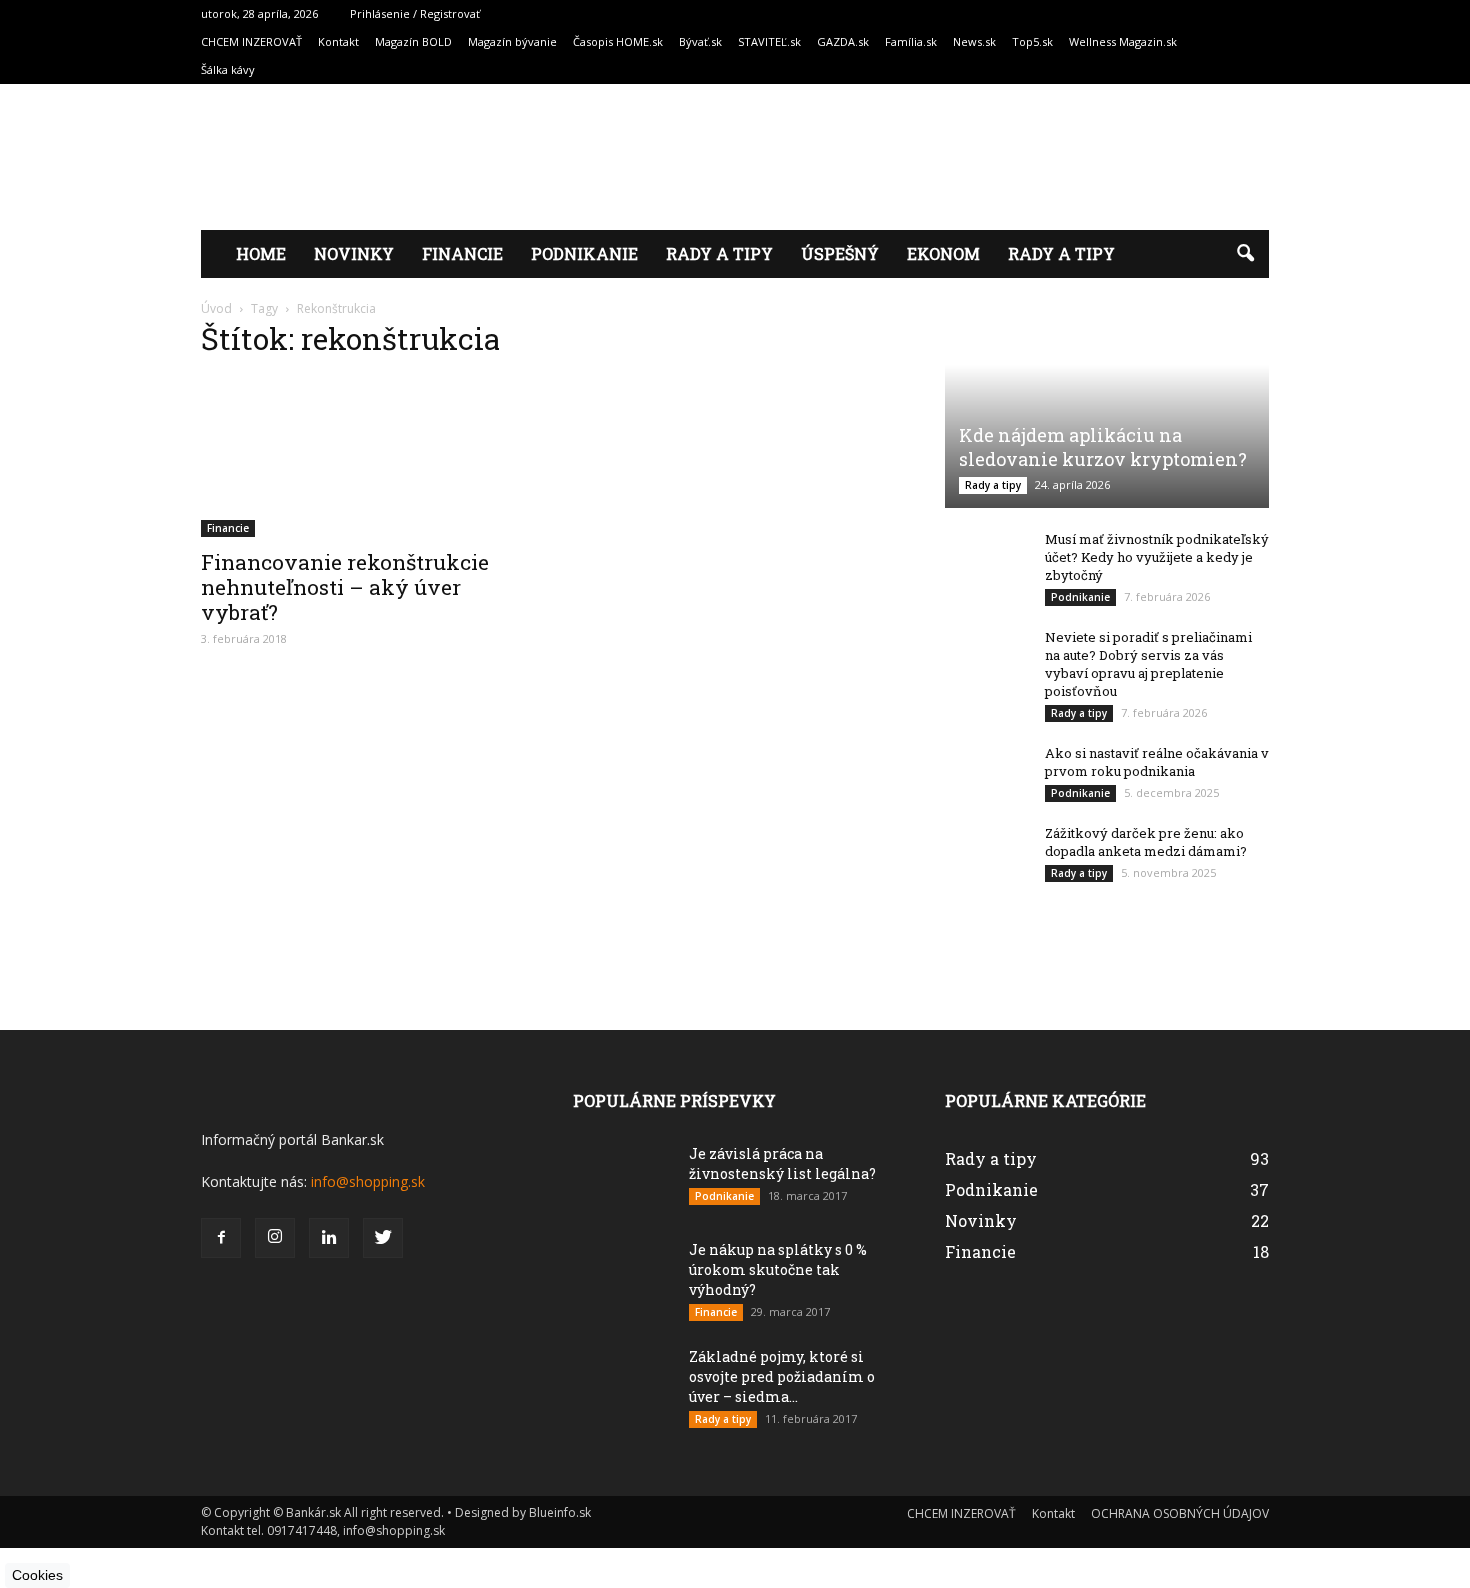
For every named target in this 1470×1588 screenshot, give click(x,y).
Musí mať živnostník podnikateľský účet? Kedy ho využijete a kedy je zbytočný (1157, 557)
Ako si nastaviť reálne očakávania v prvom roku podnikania (1157, 762)
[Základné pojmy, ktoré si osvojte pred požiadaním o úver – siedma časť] (623, 1410)
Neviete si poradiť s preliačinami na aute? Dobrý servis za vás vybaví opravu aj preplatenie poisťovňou (1148, 664)
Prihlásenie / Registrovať (415, 13)
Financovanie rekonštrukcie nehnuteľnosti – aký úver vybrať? (345, 587)
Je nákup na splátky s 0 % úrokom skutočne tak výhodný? (778, 1269)
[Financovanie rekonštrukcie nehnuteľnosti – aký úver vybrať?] (363, 457)
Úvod (216, 308)
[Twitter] (383, 1238)
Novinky (354, 253)
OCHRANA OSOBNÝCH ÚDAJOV (1180, 1513)
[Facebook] (221, 1238)
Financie (462, 253)
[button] (1245, 254)
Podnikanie (584, 253)
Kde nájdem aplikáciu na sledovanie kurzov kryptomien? (1103, 447)
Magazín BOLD (413, 41)
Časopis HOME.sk (618, 41)
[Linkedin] (329, 1238)
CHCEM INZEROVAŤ (251, 41)
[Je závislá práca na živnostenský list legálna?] (623, 1186)
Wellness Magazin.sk (1123, 41)
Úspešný (840, 253)
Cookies (37, 1575)
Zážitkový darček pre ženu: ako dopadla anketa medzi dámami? (1146, 842)
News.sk (974, 41)
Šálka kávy (228, 69)
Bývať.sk (700, 41)
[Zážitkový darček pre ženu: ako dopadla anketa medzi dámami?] (985, 853)
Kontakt (338, 41)
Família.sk (911, 41)
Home (261, 253)
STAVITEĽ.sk (769, 41)
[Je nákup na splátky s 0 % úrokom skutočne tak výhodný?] (623, 1292)
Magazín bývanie (512, 41)
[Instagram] (275, 1238)
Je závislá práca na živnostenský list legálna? (782, 1163)
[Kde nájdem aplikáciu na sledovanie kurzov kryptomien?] (1107, 418)
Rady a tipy (719, 253)
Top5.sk (1032, 41)
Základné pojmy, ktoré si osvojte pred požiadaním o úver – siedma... (782, 1376)
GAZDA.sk (843, 41)
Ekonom (943, 253)
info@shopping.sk (368, 1181)
